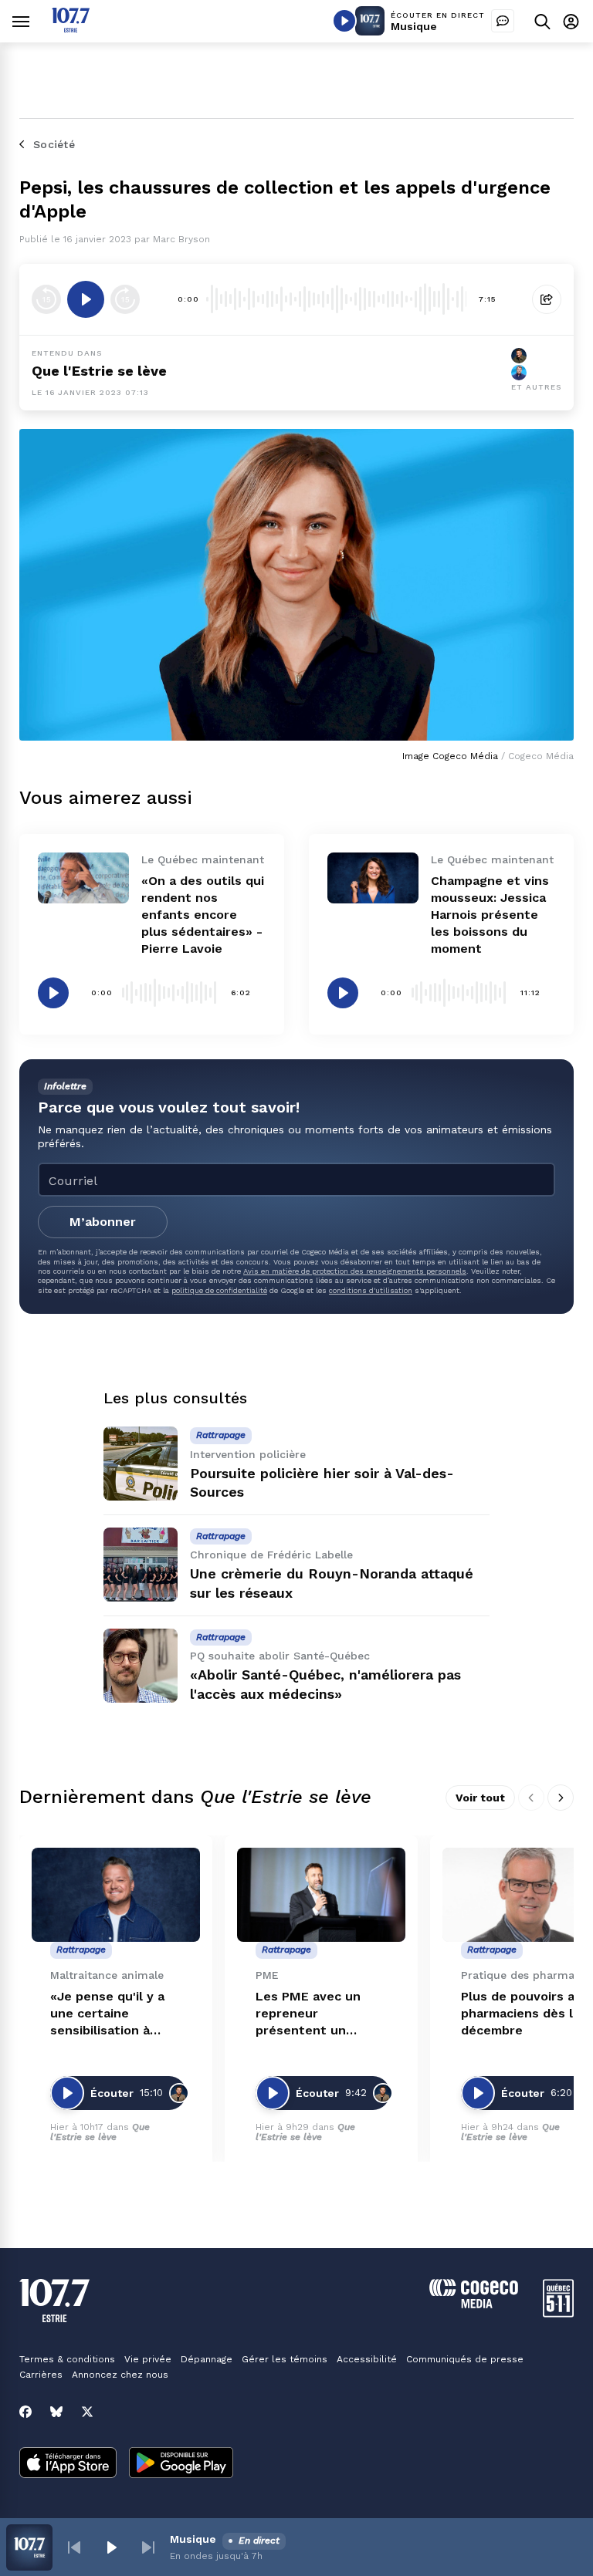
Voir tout (480, 1798)
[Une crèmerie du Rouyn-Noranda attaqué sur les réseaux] (141, 1565)
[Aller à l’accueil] (71, 28)
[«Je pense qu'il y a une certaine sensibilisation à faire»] (116, 1895)
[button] (74, 2547)
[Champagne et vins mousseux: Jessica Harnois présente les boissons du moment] (373, 878)
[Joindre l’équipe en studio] (503, 21)
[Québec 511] (558, 2313)
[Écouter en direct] (344, 21)
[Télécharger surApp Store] (68, 2464)
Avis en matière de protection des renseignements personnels (355, 1271)
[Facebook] (25, 2412)
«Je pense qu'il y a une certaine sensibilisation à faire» (107, 2014)
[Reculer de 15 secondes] (46, 299)
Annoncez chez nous (120, 2375)
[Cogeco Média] (474, 2304)
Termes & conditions (67, 2359)
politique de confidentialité (219, 1290)
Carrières (41, 2375)
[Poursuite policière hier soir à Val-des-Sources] (141, 1464)
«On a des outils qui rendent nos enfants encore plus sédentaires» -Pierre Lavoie (203, 915)
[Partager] (547, 299)
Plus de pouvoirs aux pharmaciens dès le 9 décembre (527, 2013)
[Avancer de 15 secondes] (125, 299)
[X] (87, 2412)
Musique (414, 26)
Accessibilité (367, 2359)
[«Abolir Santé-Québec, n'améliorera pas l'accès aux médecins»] (141, 1666)
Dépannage (207, 2359)
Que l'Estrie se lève (99, 371)
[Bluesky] (56, 2412)
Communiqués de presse (465, 2359)
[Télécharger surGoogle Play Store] (181, 2464)
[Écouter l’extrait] (86, 299)
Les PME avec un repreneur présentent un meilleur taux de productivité (308, 2014)
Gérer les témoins (285, 2359)
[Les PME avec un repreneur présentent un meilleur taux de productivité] (321, 1895)
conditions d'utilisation (371, 1290)
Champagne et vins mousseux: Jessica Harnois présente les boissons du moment (490, 915)
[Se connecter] (571, 21)
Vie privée (148, 2359)
